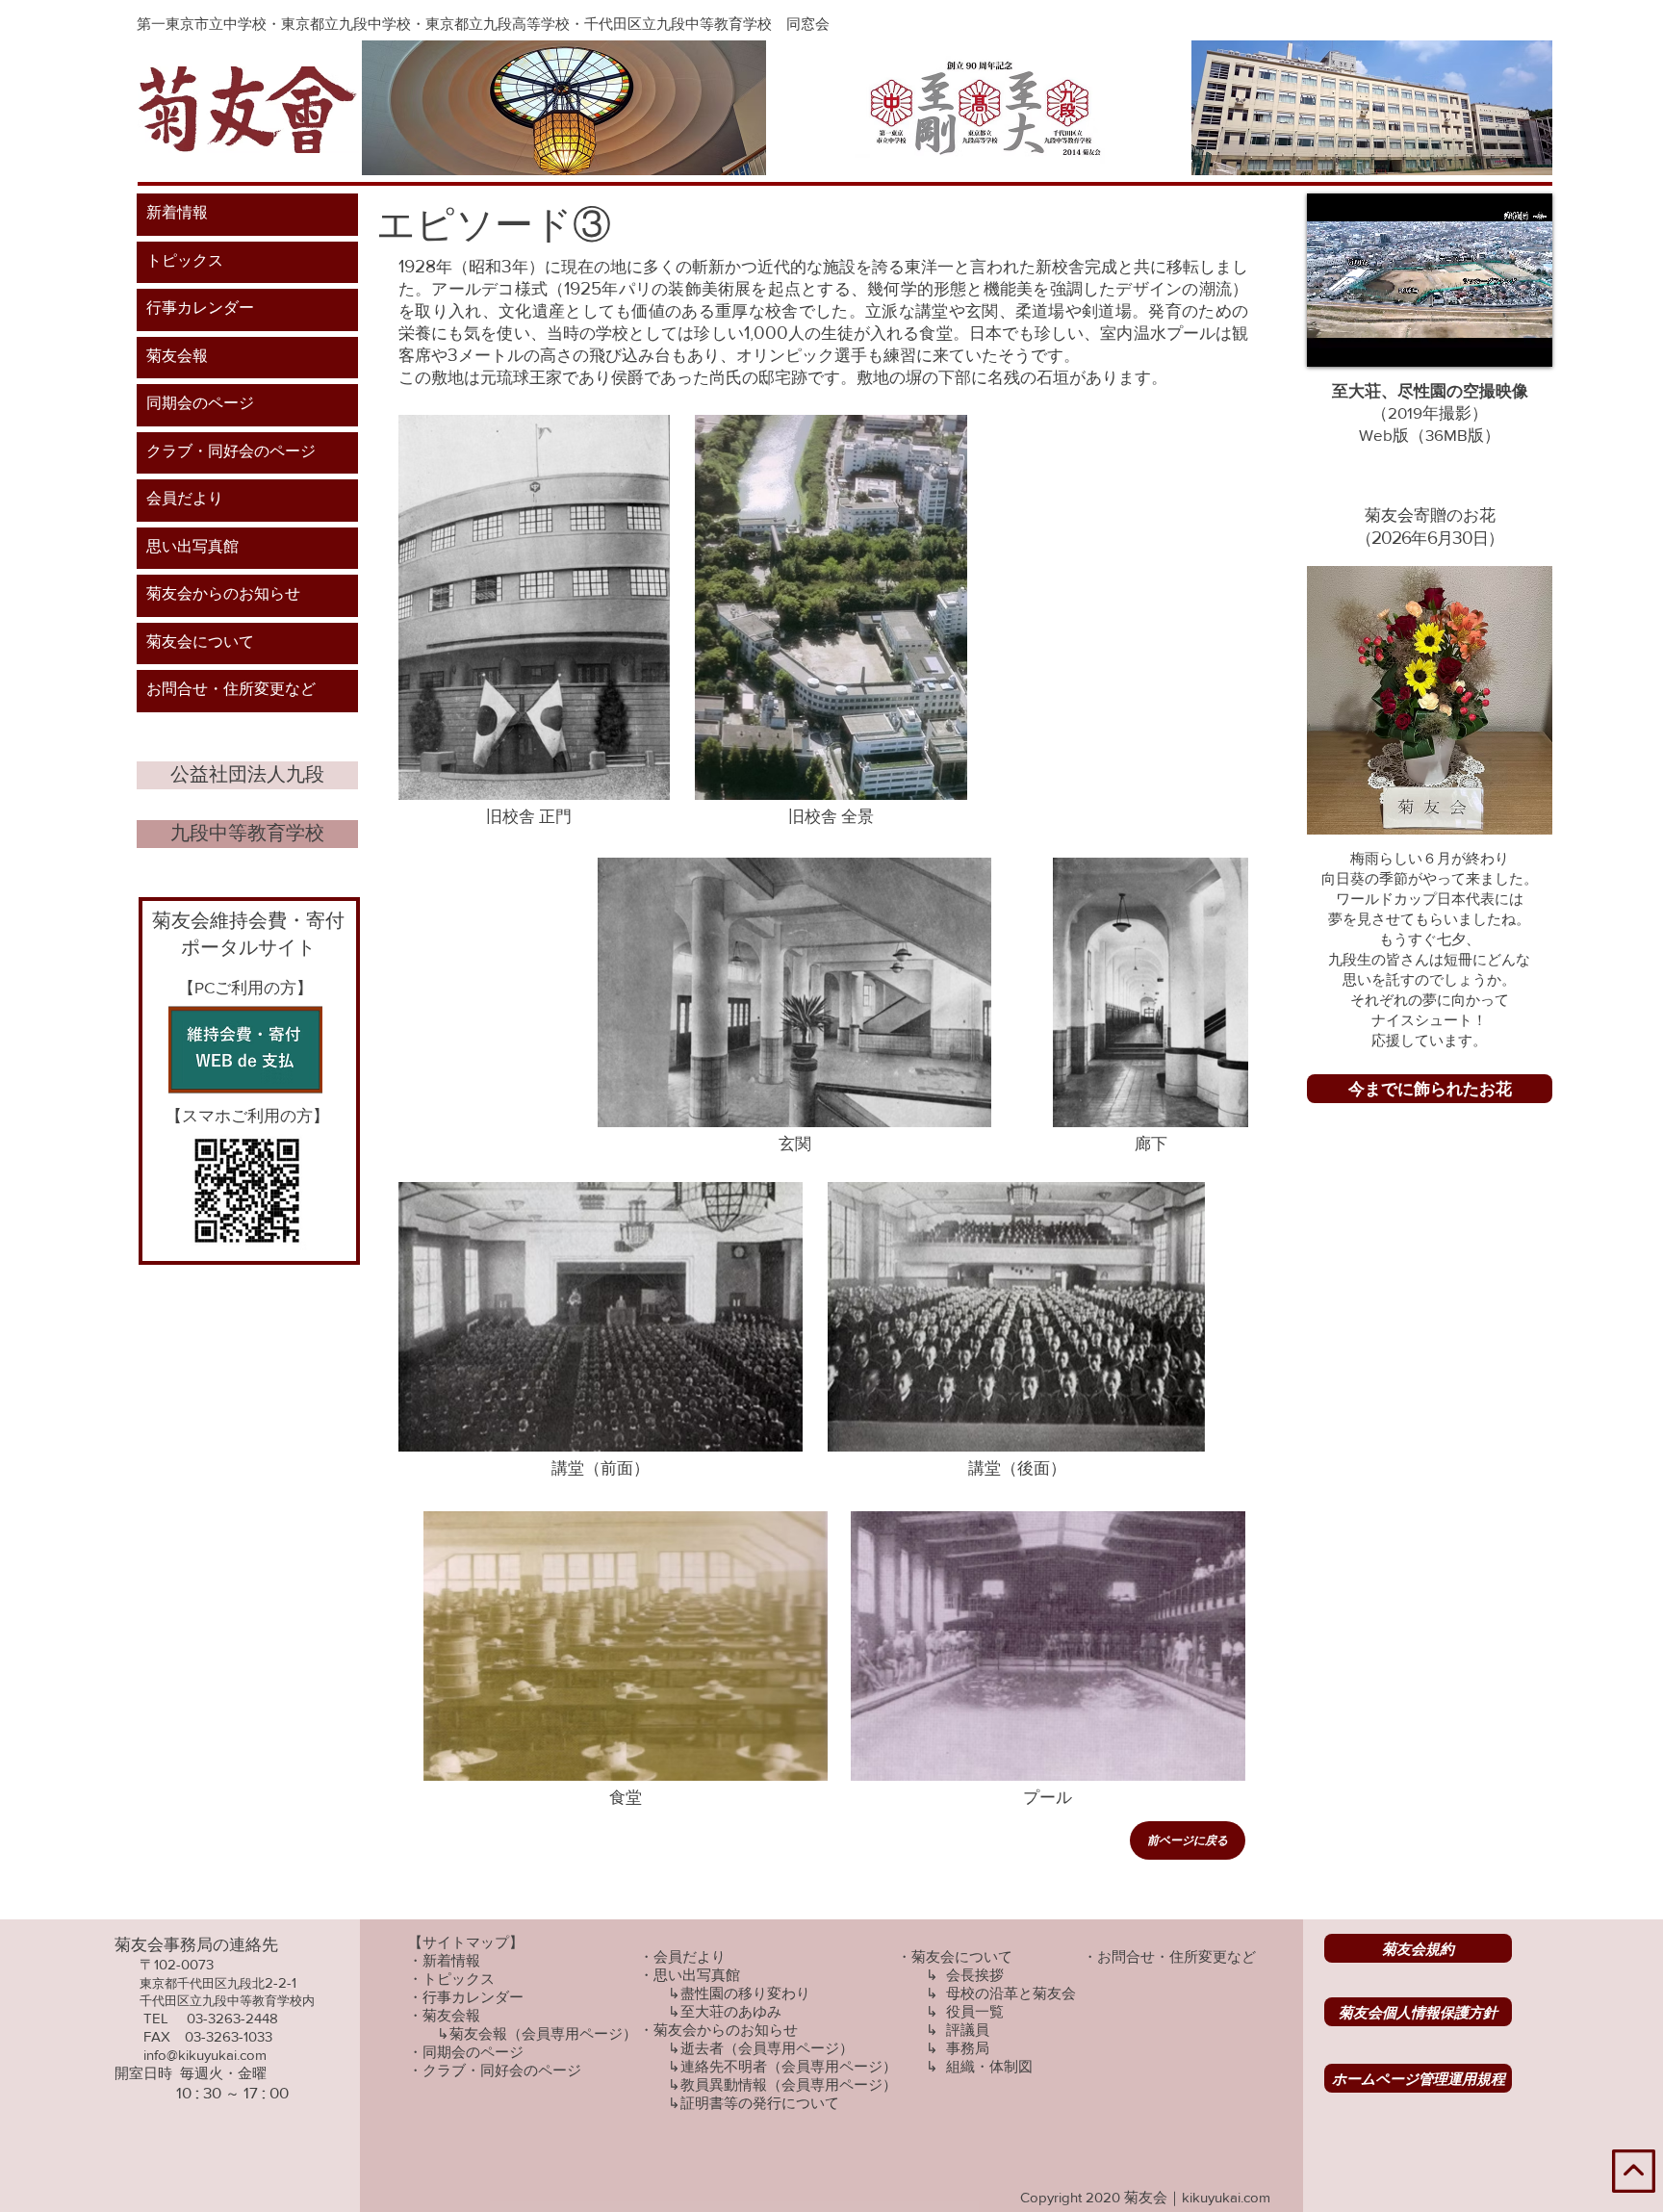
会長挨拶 (975, 1975)
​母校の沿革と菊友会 (1011, 1993)
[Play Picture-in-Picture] (1494, 341)
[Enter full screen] (1526, 341)
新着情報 (177, 214)
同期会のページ (200, 404)
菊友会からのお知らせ (223, 595)
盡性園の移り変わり (745, 1993)
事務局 (968, 2048)
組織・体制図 (989, 2066)
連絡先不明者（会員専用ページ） (789, 2066)
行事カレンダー (200, 309)
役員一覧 (975, 2011)
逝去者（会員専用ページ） (767, 2048)
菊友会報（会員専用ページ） (543, 2033)
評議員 (968, 2030)
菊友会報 (177, 357)
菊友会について (200, 643)
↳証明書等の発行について (754, 2103)
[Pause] (1332, 341)
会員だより (185, 500)
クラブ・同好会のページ (231, 452)
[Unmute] (1365, 341)
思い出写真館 (192, 548)
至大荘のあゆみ (731, 2011)
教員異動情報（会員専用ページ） (789, 2084)
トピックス (185, 262)
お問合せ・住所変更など (231, 690)
